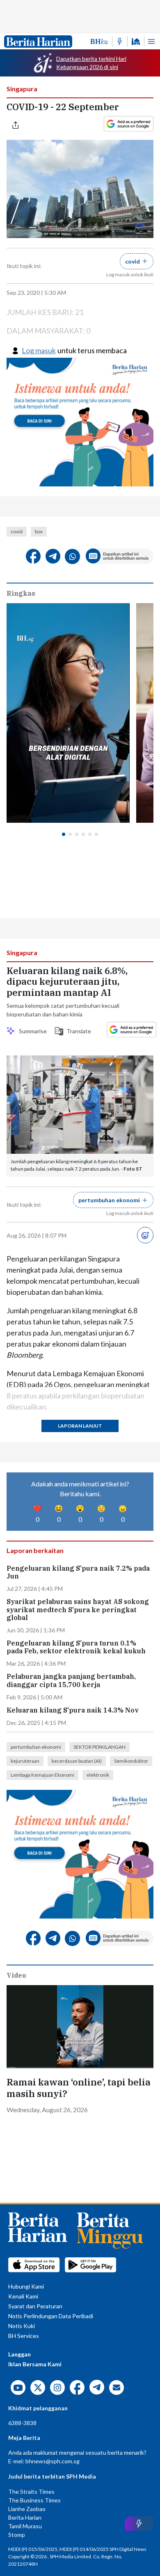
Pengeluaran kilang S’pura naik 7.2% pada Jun (78, 1572)
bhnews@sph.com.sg (53, 2461)
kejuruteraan (25, 1761)
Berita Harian (25, 2517)
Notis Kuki (22, 2326)
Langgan (19, 2354)
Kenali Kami (23, 2296)
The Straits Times (31, 2492)
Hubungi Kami (26, 2286)
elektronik (98, 1775)
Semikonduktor (131, 1761)
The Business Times (34, 2500)
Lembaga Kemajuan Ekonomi (42, 1775)
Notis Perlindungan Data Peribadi (51, 2316)
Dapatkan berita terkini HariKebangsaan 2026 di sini (91, 63)
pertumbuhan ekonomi (36, 1747)
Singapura (22, 89)
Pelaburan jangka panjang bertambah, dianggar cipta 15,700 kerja (71, 1680)
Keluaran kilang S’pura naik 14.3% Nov (73, 1710)
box (39, 531)
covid (17, 531)
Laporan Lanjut (80, 1426)
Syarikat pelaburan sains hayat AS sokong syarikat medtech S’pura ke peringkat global (78, 1610)
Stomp (17, 2535)
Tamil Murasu (25, 2526)
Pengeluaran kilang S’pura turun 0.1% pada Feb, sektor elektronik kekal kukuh (76, 1647)
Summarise (32, 1031)
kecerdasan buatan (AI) (77, 1761)
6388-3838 (22, 2423)
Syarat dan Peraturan (35, 2306)
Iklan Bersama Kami (35, 2364)
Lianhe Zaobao (27, 2509)
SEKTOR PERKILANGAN (99, 1747)
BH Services (24, 2336)
